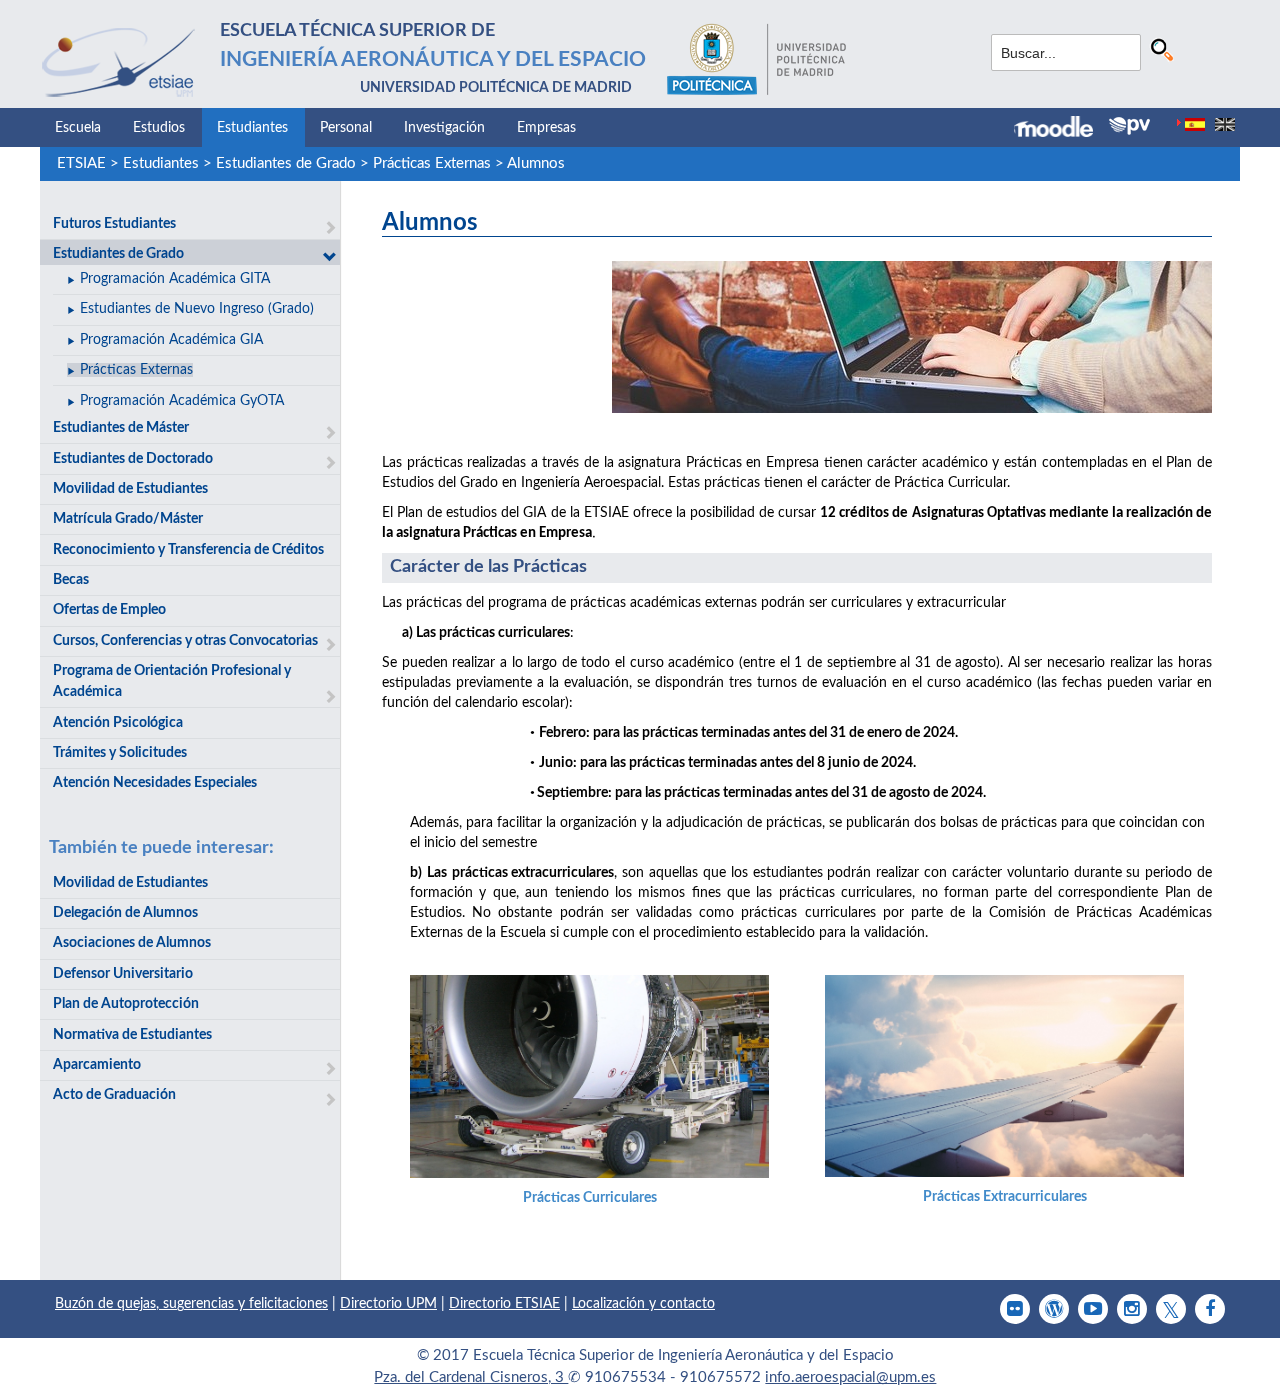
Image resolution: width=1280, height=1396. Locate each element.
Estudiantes (252, 128)
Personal (346, 128)
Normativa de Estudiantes (132, 1035)
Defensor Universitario (123, 974)
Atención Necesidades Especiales (155, 783)
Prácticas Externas (432, 163)
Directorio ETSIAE (504, 1304)
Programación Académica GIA (171, 340)
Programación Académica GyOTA (182, 401)
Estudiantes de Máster (121, 428)
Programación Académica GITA (175, 279)
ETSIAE (81, 163)
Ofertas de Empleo (109, 610)
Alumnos (536, 163)
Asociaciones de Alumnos (132, 943)
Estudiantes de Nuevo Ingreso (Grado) (197, 309)
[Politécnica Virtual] (1129, 126)
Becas (71, 580)
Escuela (78, 128)
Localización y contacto (643, 1304)
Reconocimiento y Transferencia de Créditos (188, 550)
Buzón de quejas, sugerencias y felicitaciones (191, 1304)
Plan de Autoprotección (126, 1004)
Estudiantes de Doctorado (133, 459)
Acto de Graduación (114, 1095)
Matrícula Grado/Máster (128, 519)
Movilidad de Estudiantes (130, 489)
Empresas (546, 128)
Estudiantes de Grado (286, 163)
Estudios (159, 128)
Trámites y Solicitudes (120, 753)
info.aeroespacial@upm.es (850, 1377)
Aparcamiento (97, 1065)
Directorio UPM (388, 1304)
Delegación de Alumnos (125, 913)
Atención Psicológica (118, 723)
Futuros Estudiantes (114, 224)
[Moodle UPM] (1061, 129)
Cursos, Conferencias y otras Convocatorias (185, 641)
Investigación (444, 128)
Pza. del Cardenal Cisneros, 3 (471, 1377)
